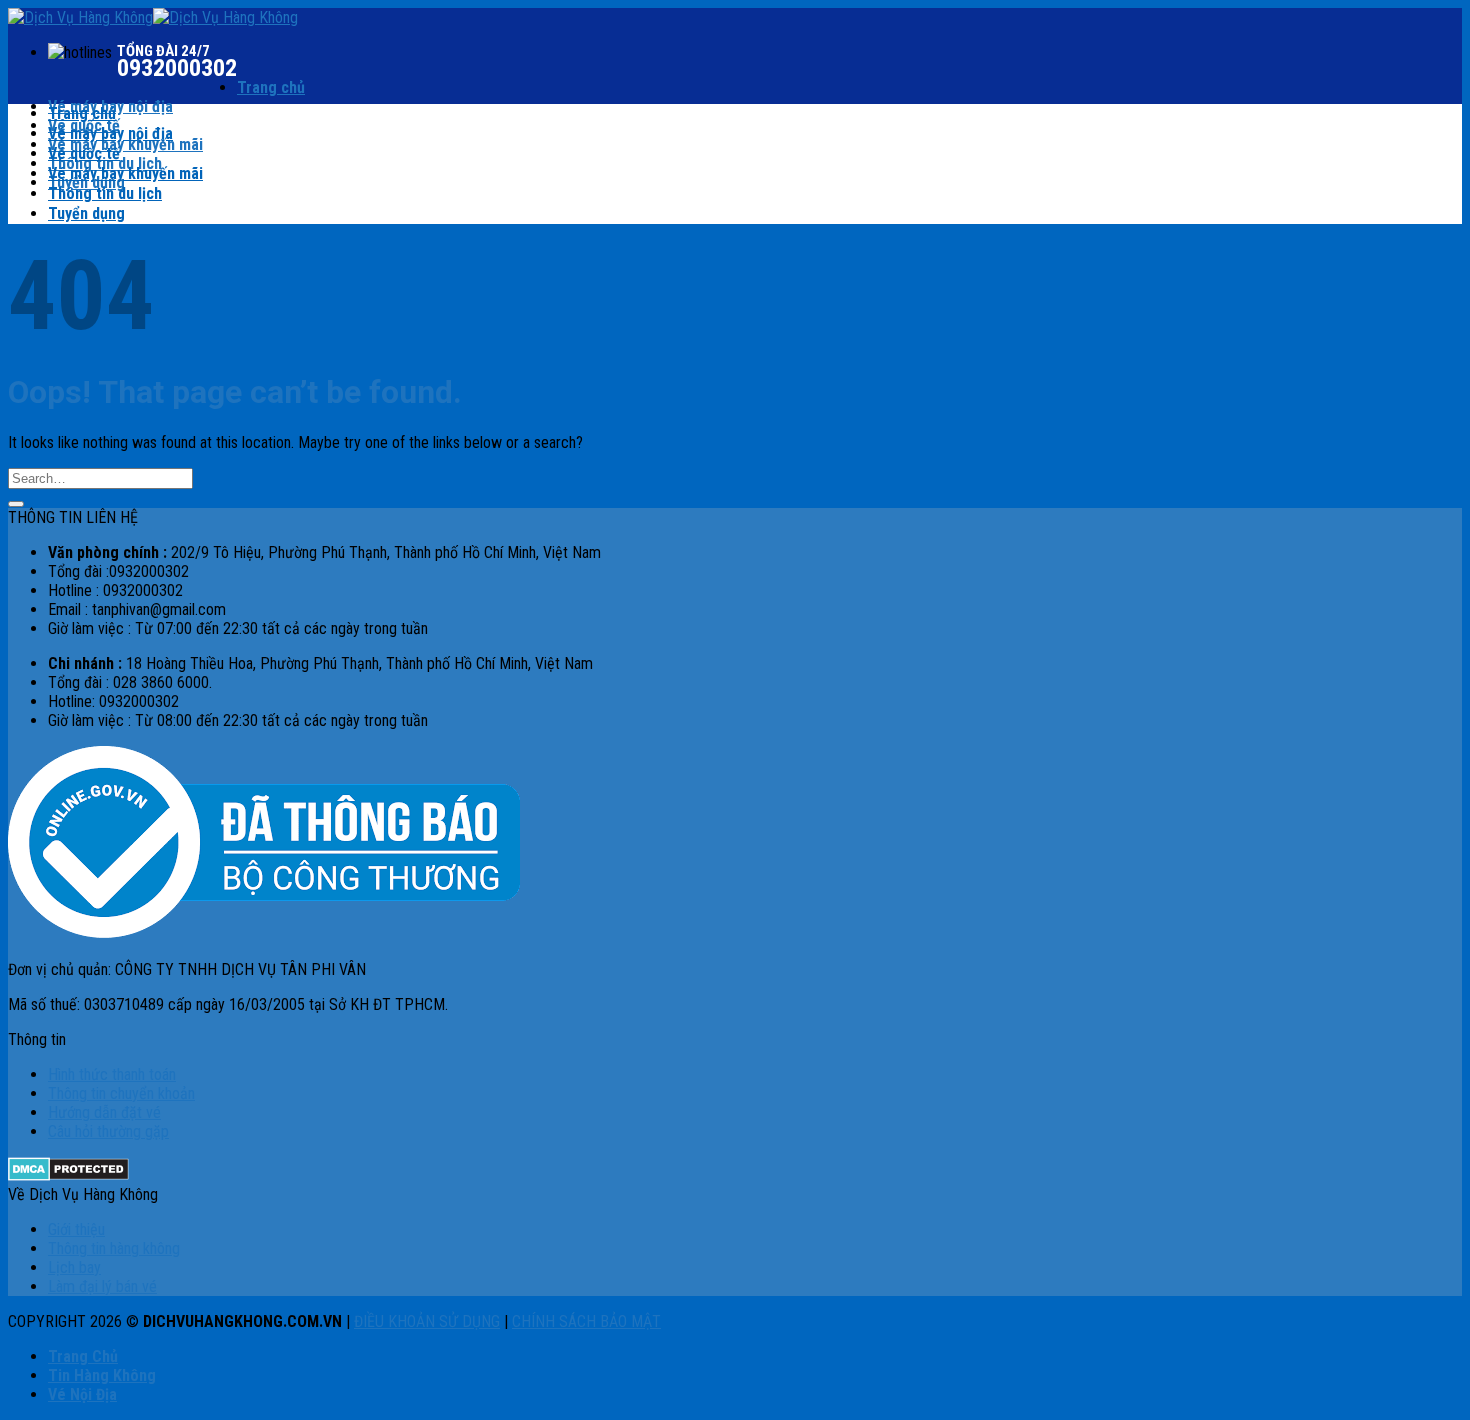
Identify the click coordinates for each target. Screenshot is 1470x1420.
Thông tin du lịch (105, 193)
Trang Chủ (83, 1356)
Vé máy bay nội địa (110, 133)
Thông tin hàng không (114, 1248)
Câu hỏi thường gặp (108, 1131)
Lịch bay (74, 1267)
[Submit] (16, 504)
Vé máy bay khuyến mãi (125, 144)
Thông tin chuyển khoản (121, 1093)
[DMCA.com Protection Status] (68, 1175)
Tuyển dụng (86, 213)
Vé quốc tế (84, 153)
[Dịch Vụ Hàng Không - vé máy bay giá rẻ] (153, 17)
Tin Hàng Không (102, 1375)
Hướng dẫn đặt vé (104, 1112)
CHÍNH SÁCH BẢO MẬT (586, 1321)
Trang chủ (271, 87)
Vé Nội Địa (82, 1394)
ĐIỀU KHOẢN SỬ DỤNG (427, 1321)
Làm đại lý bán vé (102, 1286)
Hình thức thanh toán (112, 1074)
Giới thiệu (76, 1229)
